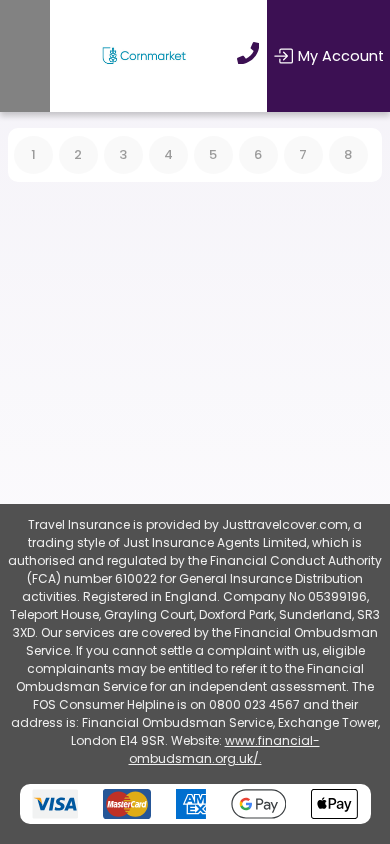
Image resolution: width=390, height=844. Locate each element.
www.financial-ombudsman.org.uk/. (224, 749)
